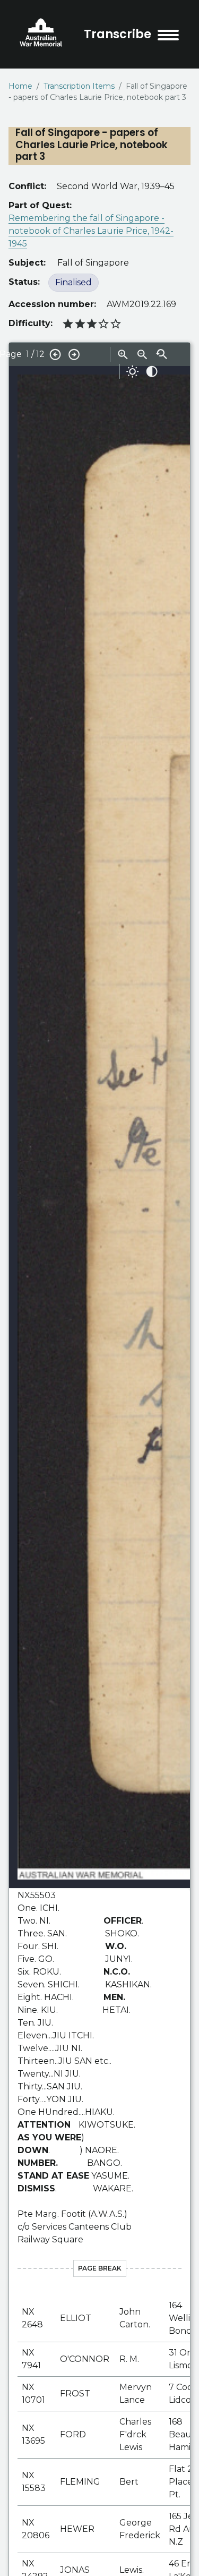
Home (20, 86)
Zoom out (142, 354)
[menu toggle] (168, 35)
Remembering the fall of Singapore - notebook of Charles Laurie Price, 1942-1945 (91, 231)
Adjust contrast (152, 371)
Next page (74, 354)
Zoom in (123, 354)
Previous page (55, 354)
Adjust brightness (133, 371)
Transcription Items (79, 86)
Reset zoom (161, 354)
